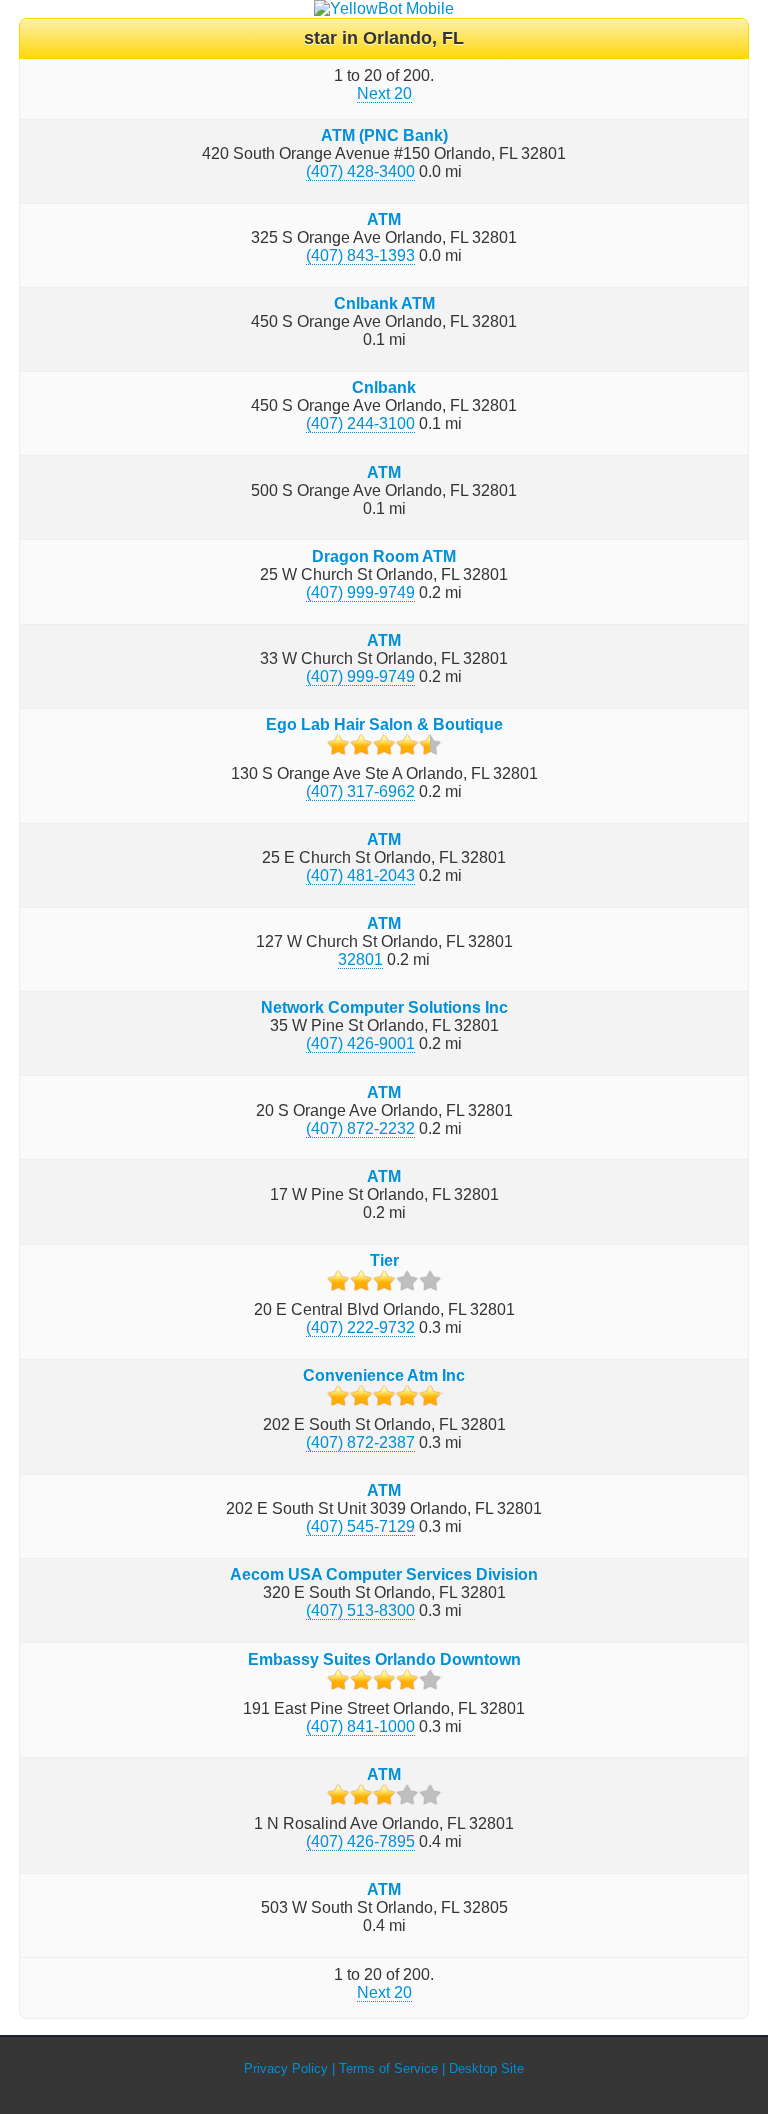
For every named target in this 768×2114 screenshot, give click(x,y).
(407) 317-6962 (360, 791)
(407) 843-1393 (360, 255)
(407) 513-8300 (360, 1610)
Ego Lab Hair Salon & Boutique (384, 724)
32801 (360, 959)
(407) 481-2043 (360, 875)
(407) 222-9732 (360, 1327)
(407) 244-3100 (360, 423)
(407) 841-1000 (360, 1726)
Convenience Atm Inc (384, 1375)
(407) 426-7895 (360, 1841)
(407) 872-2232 (360, 1128)
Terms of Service (388, 2068)
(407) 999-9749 (360, 592)
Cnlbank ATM (384, 303)
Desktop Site (486, 2068)
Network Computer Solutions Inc (384, 1007)
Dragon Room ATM (384, 556)
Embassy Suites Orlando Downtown (384, 1659)
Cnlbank (384, 387)
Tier (384, 1260)
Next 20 (384, 93)
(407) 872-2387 (360, 1442)
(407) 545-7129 (360, 1526)
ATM (384, 219)
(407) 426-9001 (360, 1043)
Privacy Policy (286, 2068)
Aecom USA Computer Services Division (384, 1574)
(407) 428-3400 (360, 171)
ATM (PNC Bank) (384, 135)
